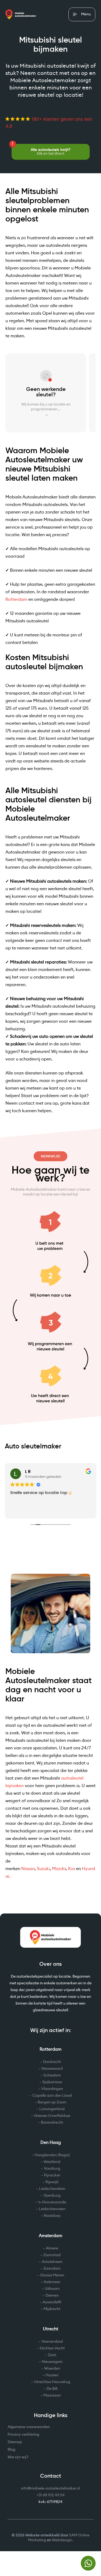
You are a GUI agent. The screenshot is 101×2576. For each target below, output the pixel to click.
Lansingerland (52, 2109)
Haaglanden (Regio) (52, 2155)
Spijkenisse (52, 2082)
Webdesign (62, 2540)
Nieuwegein (52, 2362)
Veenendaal (52, 2342)
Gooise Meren (52, 2275)
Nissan (28, 1869)
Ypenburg (52, 2196)
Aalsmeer (52, 2282)
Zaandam (52, 2269)
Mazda (59, 1869)
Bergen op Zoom (52, 2102)
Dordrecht (52, 2062)
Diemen (52, 2296)
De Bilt (52, 2389)
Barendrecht (52, 2123)
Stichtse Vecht (52, 2348)
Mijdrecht (52, 2309)
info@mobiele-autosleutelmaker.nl (50, 2488)
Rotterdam (16, 599)
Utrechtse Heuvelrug (52, 2382)
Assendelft (52, 2302)
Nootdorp (52, 2216)
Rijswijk (52, 2182)
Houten (52, 2375)
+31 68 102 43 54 (51, 2495)
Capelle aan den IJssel (52, 2096)
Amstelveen (52, 2262)
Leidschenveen (52, 2209)
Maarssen (52, 2395)
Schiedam (52, 2075)
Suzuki (43, 1869)
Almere (52, 2248)
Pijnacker (52, 2175)
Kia (72, 1869)
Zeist (52, 2355)
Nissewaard (52, 2069)
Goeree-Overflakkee (52, 2116)
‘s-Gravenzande (52, 2202)
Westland (52, 2162)
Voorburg (52, 2169)
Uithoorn (52, 2289)
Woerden (52, 2369)
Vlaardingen (52, 2089)
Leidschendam (52, 2189)
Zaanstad (52, 2255)
